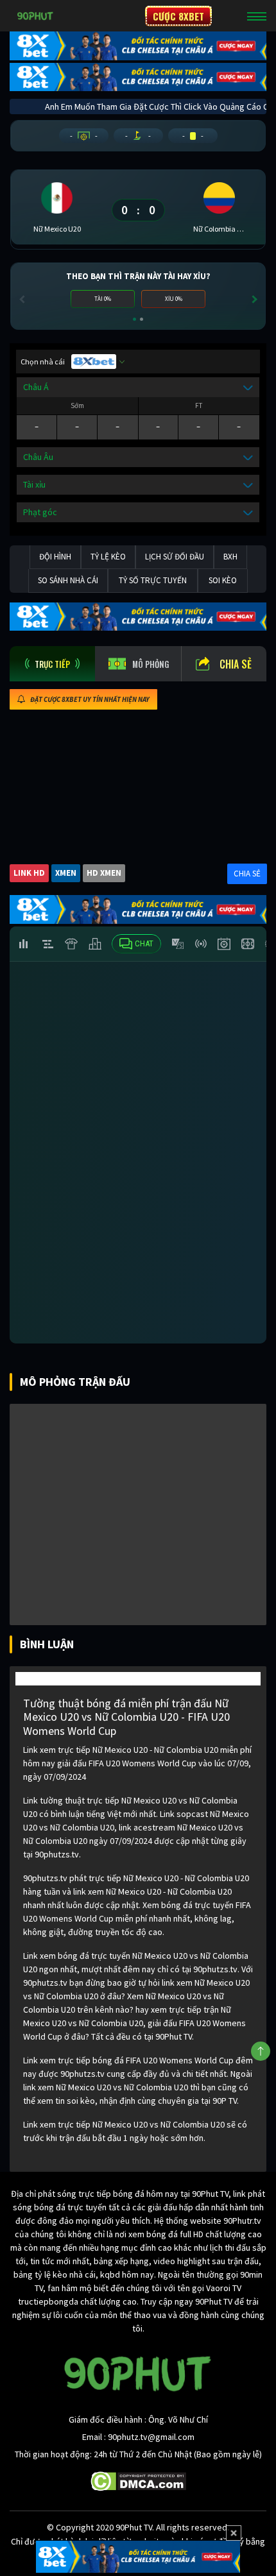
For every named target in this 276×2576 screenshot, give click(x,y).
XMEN (66, 873)
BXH (230, 557)
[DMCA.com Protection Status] (138, 2480)
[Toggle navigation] (257, 16)
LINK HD (29, 873)
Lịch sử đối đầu (175, 557)
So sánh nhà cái (68, 580)
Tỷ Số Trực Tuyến (153, 580)
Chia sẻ (236, 664)
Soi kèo (223, 580)
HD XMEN (104, 873)
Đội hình (55, 557)
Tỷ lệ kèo (108, 557)
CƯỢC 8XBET (178, 16)
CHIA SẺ (247, 874)
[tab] (52, 664)
